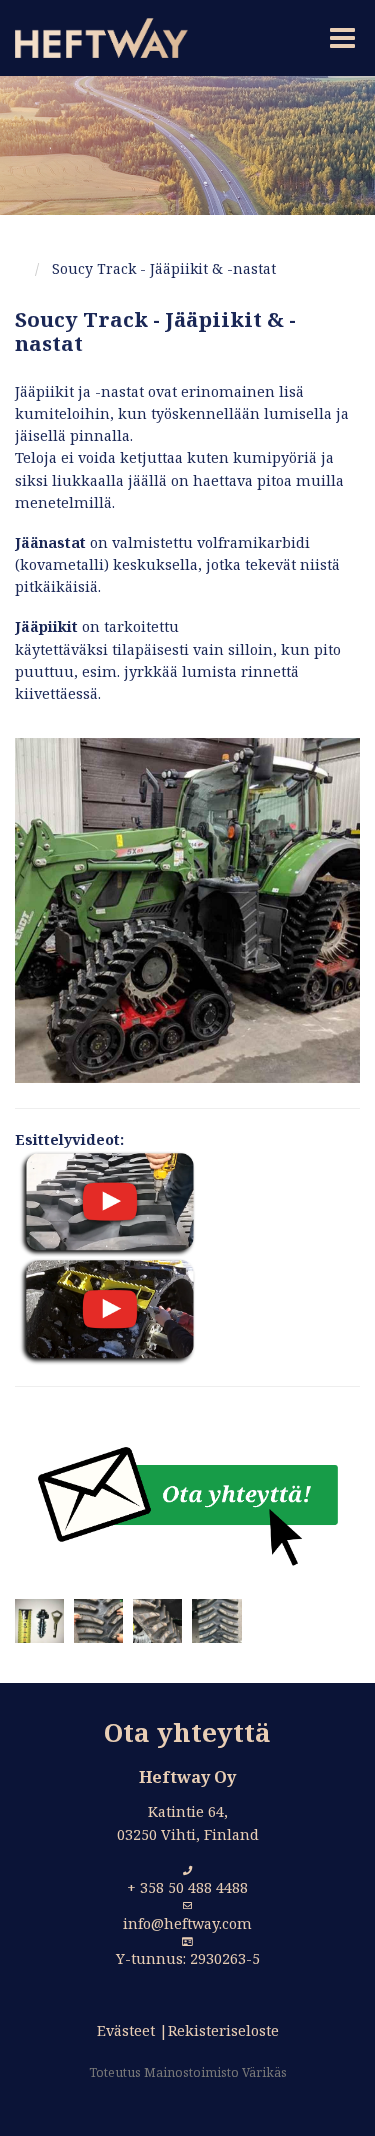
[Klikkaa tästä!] (188, 1504)
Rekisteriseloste (223, 2030)
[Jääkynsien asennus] (105, 1310)
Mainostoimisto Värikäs (215, 2072)
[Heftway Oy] (94, 38)
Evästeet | (132, 2030)
